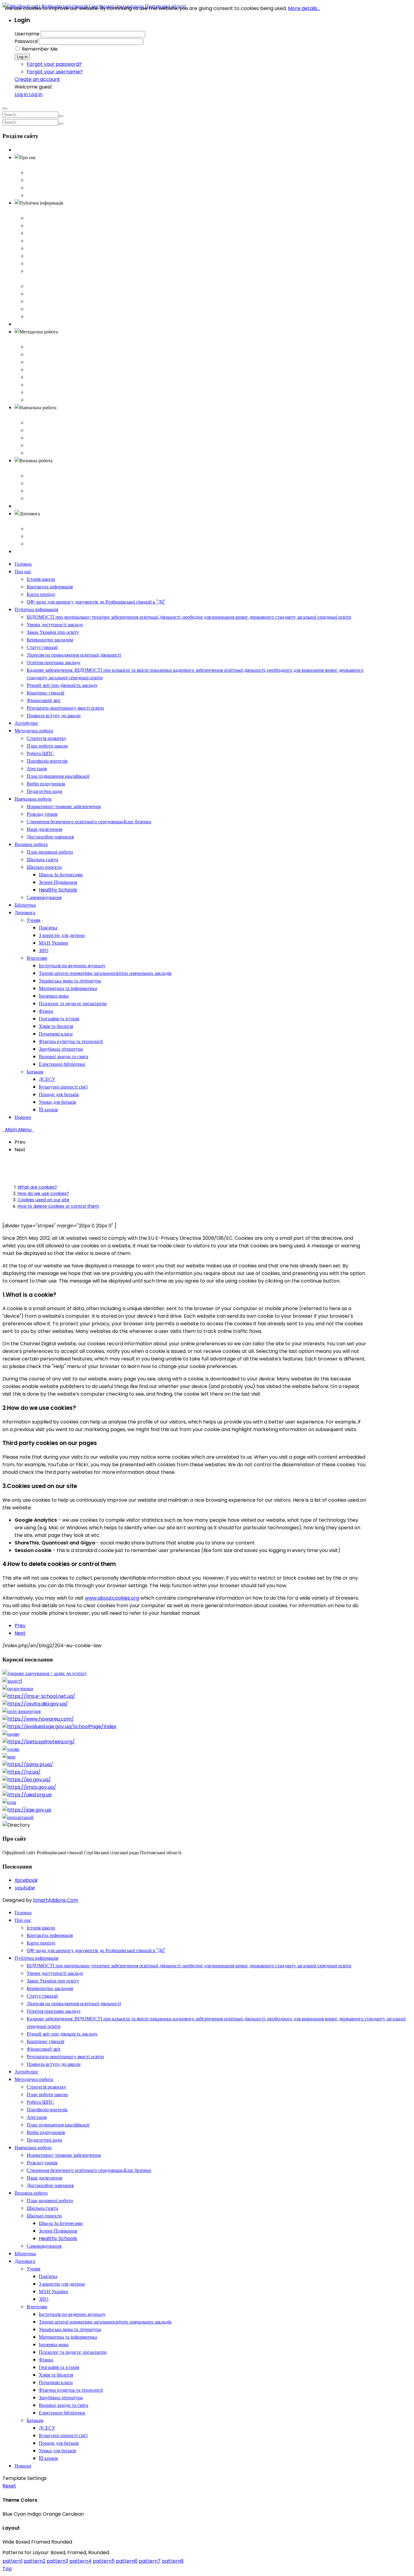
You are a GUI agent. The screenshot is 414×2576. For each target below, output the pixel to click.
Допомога (25, 521)
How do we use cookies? (43, 1193)
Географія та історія (59, 2367)
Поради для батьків (59, 2443)
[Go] (61, 116)
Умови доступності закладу (55, 226)
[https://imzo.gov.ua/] (29, 1787)
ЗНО (44, 2299)
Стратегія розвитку (47, 347)
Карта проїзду (41, 188)
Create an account (37, 79)
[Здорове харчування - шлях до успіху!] (45, 1673)
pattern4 (80, 2561)
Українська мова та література (70, 2329)
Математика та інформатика (68, 2337)
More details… (304, 8)
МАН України (53, 2292)
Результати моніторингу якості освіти (65, 309)
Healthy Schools (58, 2238)
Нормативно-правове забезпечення (64, 423)
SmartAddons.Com (56, 1900)
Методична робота (34, 339)
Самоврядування (44, 498)
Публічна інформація (36, 211)
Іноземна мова (54, 2345)
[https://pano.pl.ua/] (28, 1764)
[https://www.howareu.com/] (38, 1719)
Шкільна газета (42, 483)
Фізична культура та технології (71, 2390)
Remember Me (40, 49)
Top (7, 2569)
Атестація (37, 377)
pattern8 (173, 2561)
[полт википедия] (22, 1711)
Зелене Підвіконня (58, 2231)
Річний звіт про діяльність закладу (62, 286)
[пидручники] (18, 1689)
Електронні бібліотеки (62, 2413)
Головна (23, 150)
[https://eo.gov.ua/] (27, 1780)
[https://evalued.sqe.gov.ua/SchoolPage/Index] (59, 1726)
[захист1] (12, 1681)
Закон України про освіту (53, 233)
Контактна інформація (50, 180)
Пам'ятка (48, 2276)
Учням (33, 529)
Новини (23, 552)
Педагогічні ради (44, 400)
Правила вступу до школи (54, 317)
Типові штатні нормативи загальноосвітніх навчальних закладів (105, 2322)
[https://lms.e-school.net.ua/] (39, 1696)
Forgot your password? (54, 64)
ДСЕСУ (47, 2428)
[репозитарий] (18, 1817)
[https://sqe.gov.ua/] (27, 1810)
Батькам (35, 544)
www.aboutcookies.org (112, 1598)
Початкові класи (56, 2382)
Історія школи (41, 173)
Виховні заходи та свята (63, 2405)
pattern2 (35, 2561)
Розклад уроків (42, 430)
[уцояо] (11, 1749)
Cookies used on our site (43, 1200)
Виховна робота (31, 468)
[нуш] (9, 1802)
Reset (9, 2486)
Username (27, 34)
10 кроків (48, 2458)
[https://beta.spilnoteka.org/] (39, 1742)
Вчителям (37, 536)
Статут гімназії (42, 248)
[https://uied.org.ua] (27, 1795)
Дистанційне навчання (50, 453)
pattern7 (150, 2561)
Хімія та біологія (56, 2375)
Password (26, 41)
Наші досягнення (44, 445)
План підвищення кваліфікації (58, 385)
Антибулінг (27, 324)
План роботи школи (47, 355)
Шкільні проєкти (44, 491)
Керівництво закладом (50, 241)
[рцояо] (11, 1734)
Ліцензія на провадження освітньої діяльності (74, 256)
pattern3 (57, 2561)
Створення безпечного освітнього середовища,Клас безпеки (89, 438)
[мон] (9, 1757)
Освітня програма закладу (54, 264)
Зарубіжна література (61, 2398)
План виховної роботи (50, 476)
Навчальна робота (33, 415)
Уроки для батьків (57, 2451)
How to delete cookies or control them (58, 1206)
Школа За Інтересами (61, 2223)
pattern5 (104, 2561)
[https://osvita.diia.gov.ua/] (35, 1704)
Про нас (23, 165)
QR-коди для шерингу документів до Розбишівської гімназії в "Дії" (96, 195)
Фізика (46, 2360)
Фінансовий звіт (44, 301)
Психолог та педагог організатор (73, 2352)
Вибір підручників (46, 392)
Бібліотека (25, 506)
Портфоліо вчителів (47, 370)
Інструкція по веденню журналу (72, 2314)
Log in (22, 57)
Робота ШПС (40, 362)
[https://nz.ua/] (22, 1772)
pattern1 (13, 2561)
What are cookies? (37, 1187)
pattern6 (127, 2561)
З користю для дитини (62, 2284)
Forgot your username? (55, 72)
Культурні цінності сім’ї (63, 2435)
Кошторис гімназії (45, 294)
